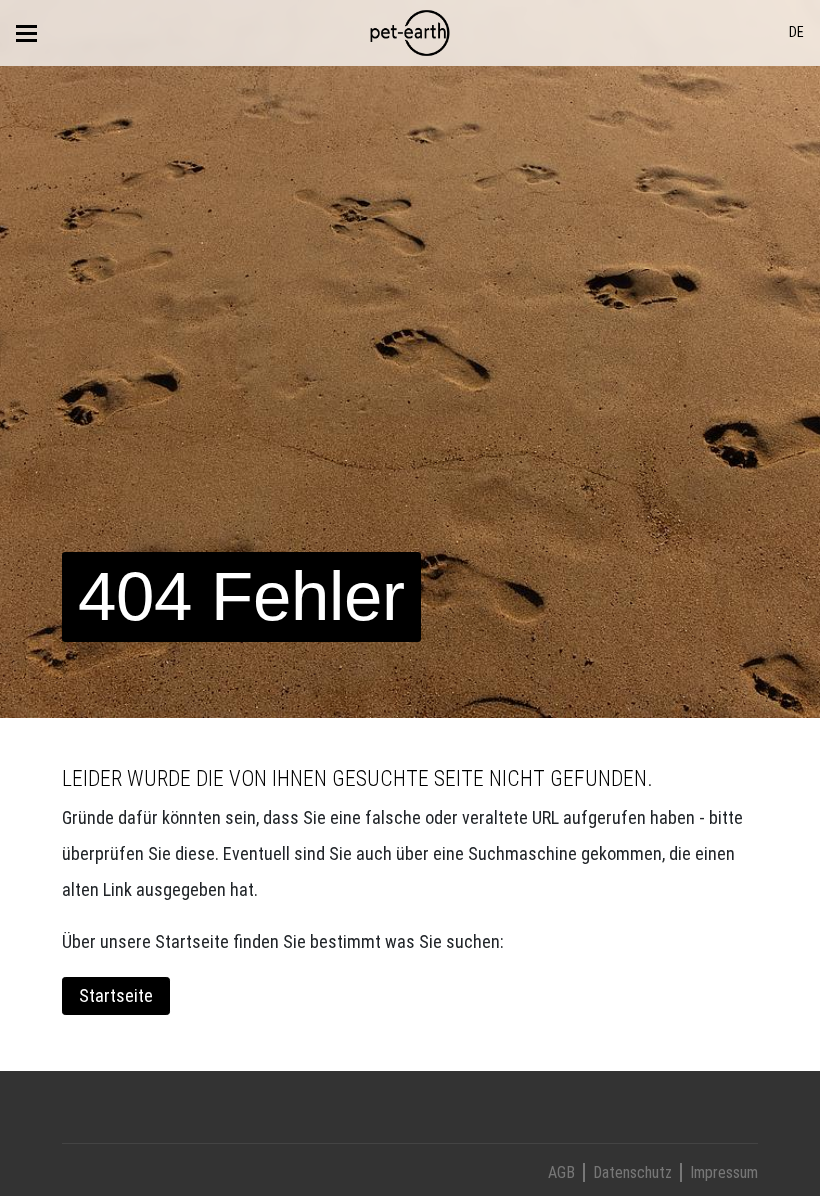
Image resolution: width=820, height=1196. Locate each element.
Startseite (116, 995)
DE (796, 32)
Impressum (724, 1172)
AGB (561, 1172)
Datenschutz (632, 1172)
